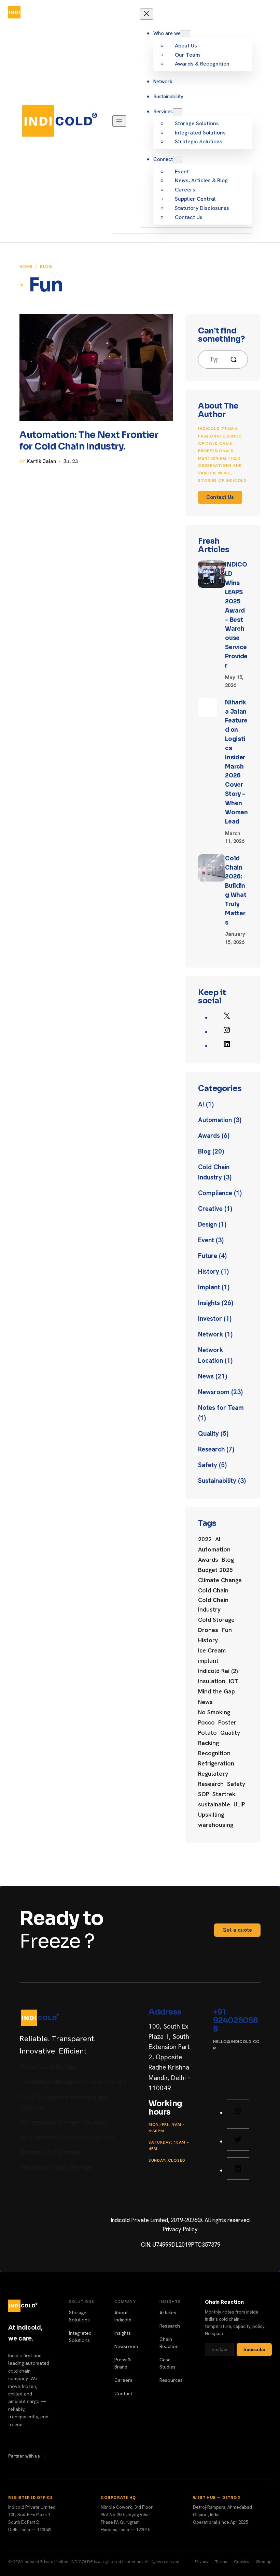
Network (211, 1334)
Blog (46, 267)
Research (211, 1449)
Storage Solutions (79, 2316)
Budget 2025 (215, 1570)
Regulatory (213, 1774)
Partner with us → (27, 2456)
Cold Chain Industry (213, 1605)
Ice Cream (212, 1650)
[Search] (236, 360)
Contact (123, 2393)
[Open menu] (265, 12)
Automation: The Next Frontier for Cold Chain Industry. (89, 441)
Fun (227, 1630)
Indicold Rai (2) (218, 1671)
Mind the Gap (216, 1691)
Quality (208, 1434)
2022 (205, 1539)
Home (26, 267)
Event (206, 1240)
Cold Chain (213, 1590)
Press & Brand (123, 2363)
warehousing (216, 1825)
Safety (208, 1465)
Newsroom (214, 1392)
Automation (215, 1120)
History (209, 1271)
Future (208, 1256)
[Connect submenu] (178, 160)
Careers (123, 2380)
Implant (209, 1287)
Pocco (206, 1722)
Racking (208, 1743)
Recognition (214, 1753)
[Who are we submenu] (185, 34)
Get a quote (237, 1930)
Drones (208, 1630)
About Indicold (123, 2316)
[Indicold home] (23, 12)
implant (208, 1661)
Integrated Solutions (80, 2337)
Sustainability (217, 1481)
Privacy (201, 2562)
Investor (210, 1319)
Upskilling (211, 1815)
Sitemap (264, 2562)
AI (201, 1104)
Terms (221, 2562)
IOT (234, 1681)
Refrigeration (216, 1763)
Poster (227, 1722)
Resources (171, 2380)
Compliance (215, 1193)
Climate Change (220, 1580)
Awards (209, 1136)
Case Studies (167, 2363)
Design (207, 1224)
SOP (204, 1794)
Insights (209, 1303)
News (206, 1376)
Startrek (224, 1794)
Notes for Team (221, 1408)
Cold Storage (216, 1620)
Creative (210, 1209)
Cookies (242, 2562)
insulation (212, 1681)
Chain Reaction (169, 2343)
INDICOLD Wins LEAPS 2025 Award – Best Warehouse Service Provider (236, 615)
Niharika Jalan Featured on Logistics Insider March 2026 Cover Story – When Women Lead (236, 762)
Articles (168, 2313)
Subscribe (254, 2350)
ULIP (239, 1804)
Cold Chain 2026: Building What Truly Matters (236, 891)
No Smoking (214, 1712)
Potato (207, 1733)
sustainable (214, 1804)
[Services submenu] (178, 112)
